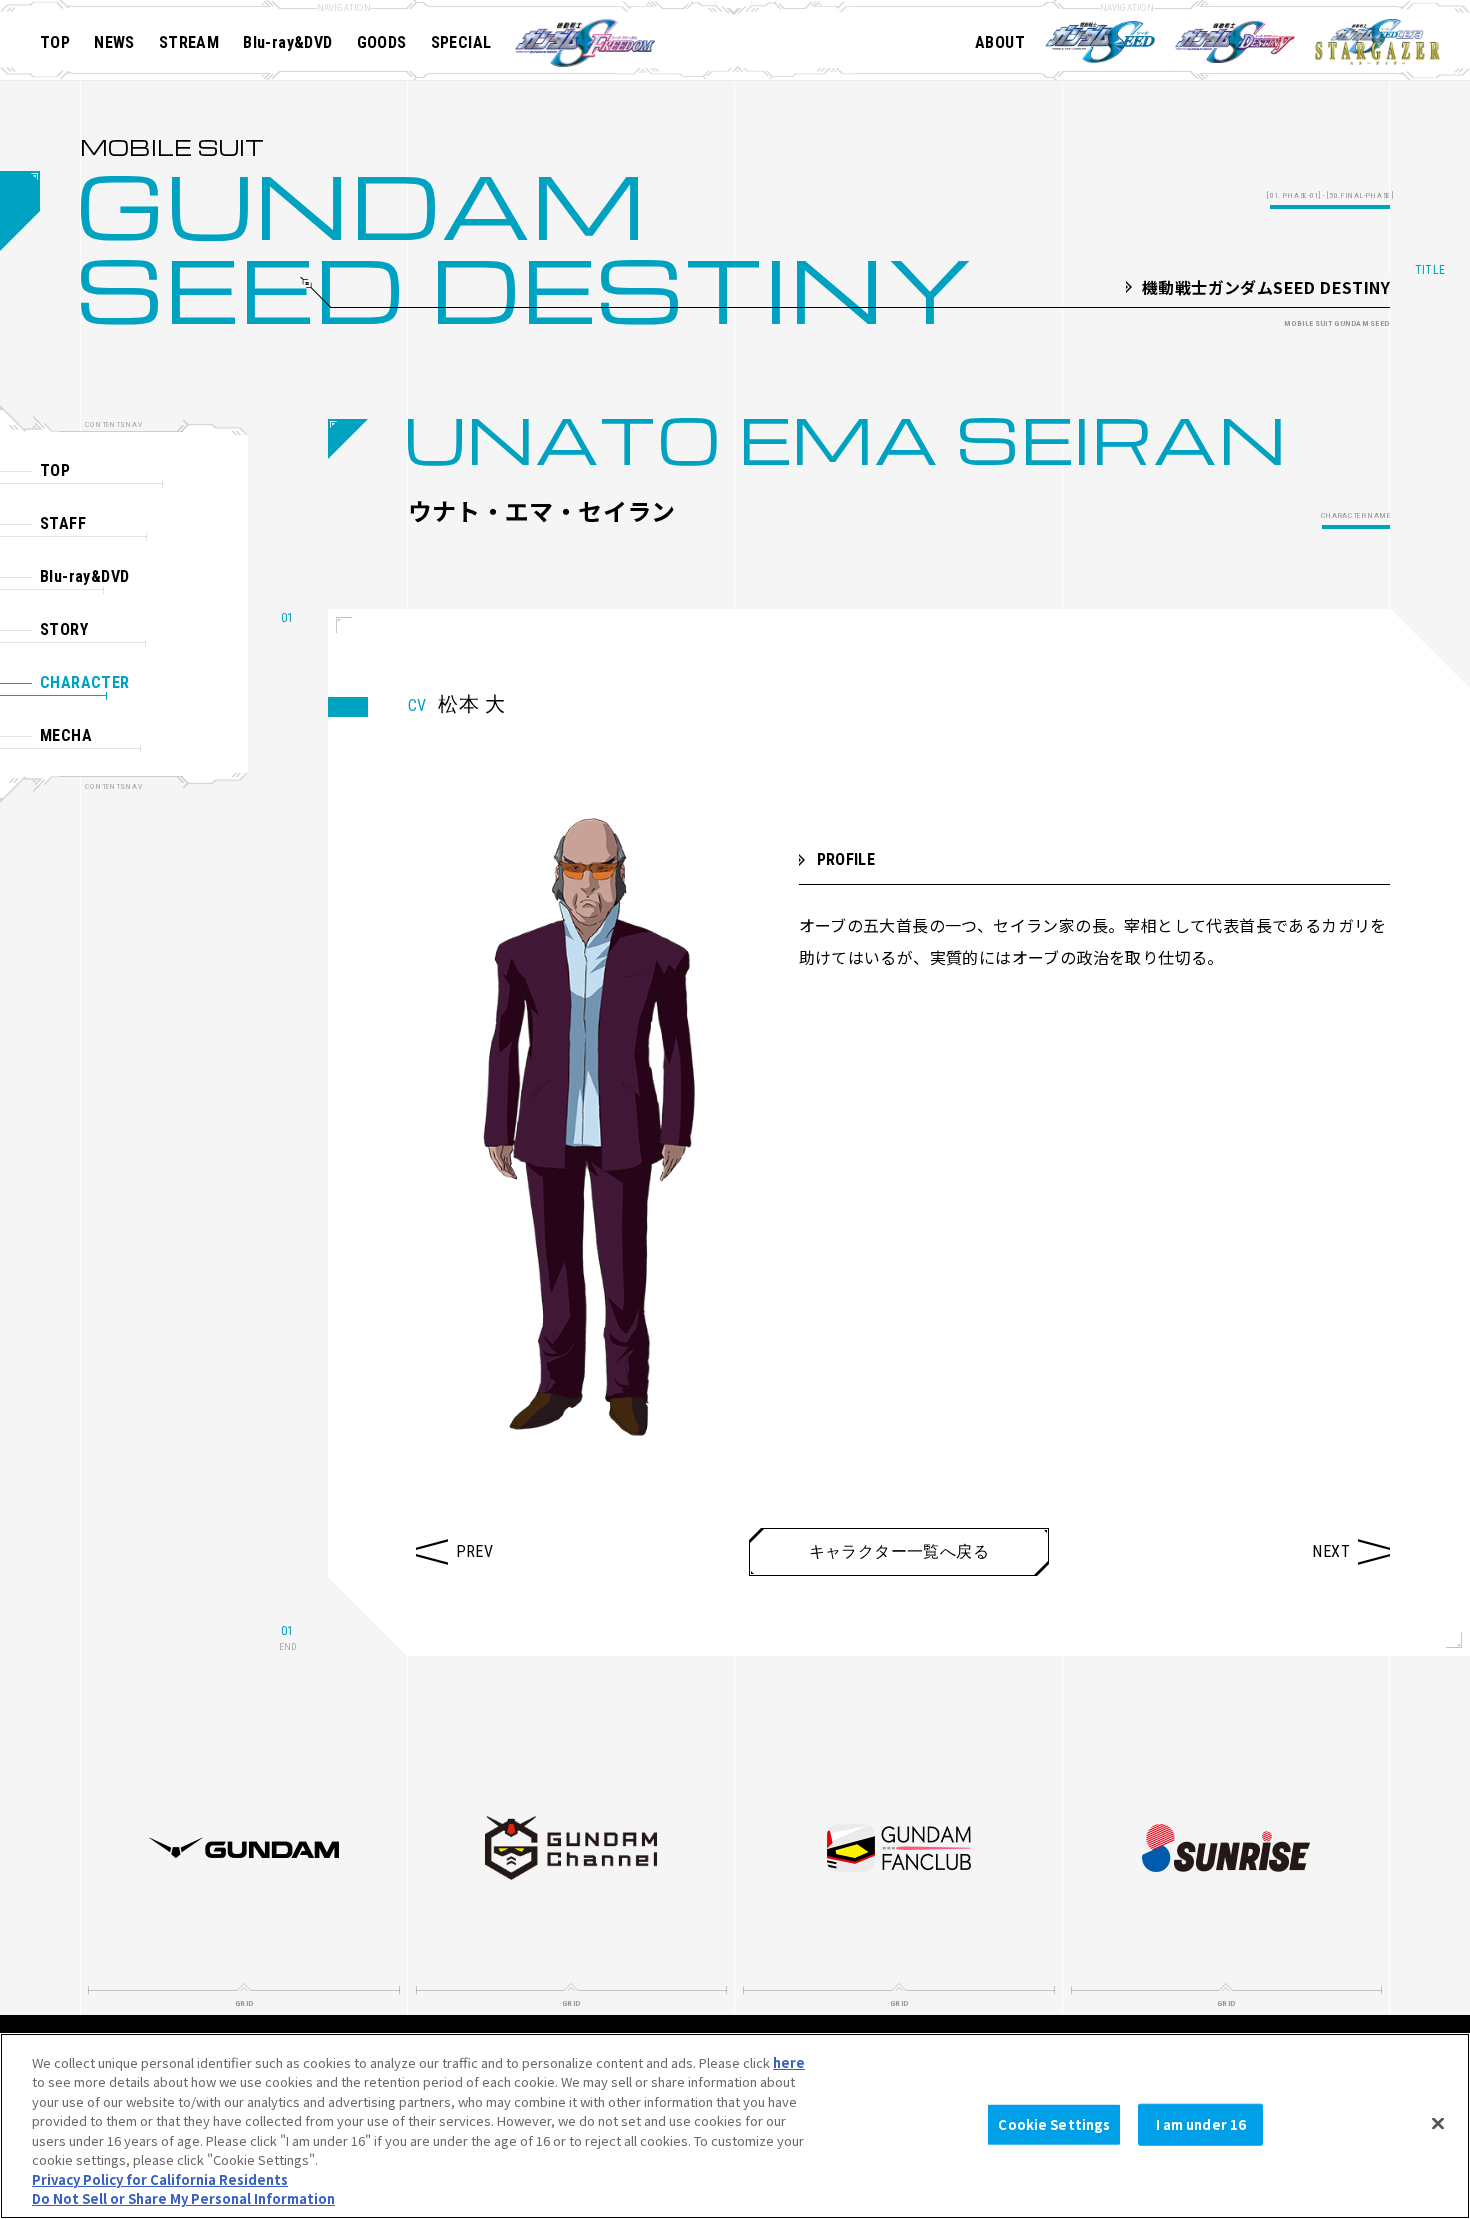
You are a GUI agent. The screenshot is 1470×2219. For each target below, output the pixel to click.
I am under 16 (1201, 2124)
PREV (475, 1551)
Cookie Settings (1054, 2124)
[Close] (1438, 2123)
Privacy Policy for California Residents (160, 2179)
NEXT (1331, 1551)
